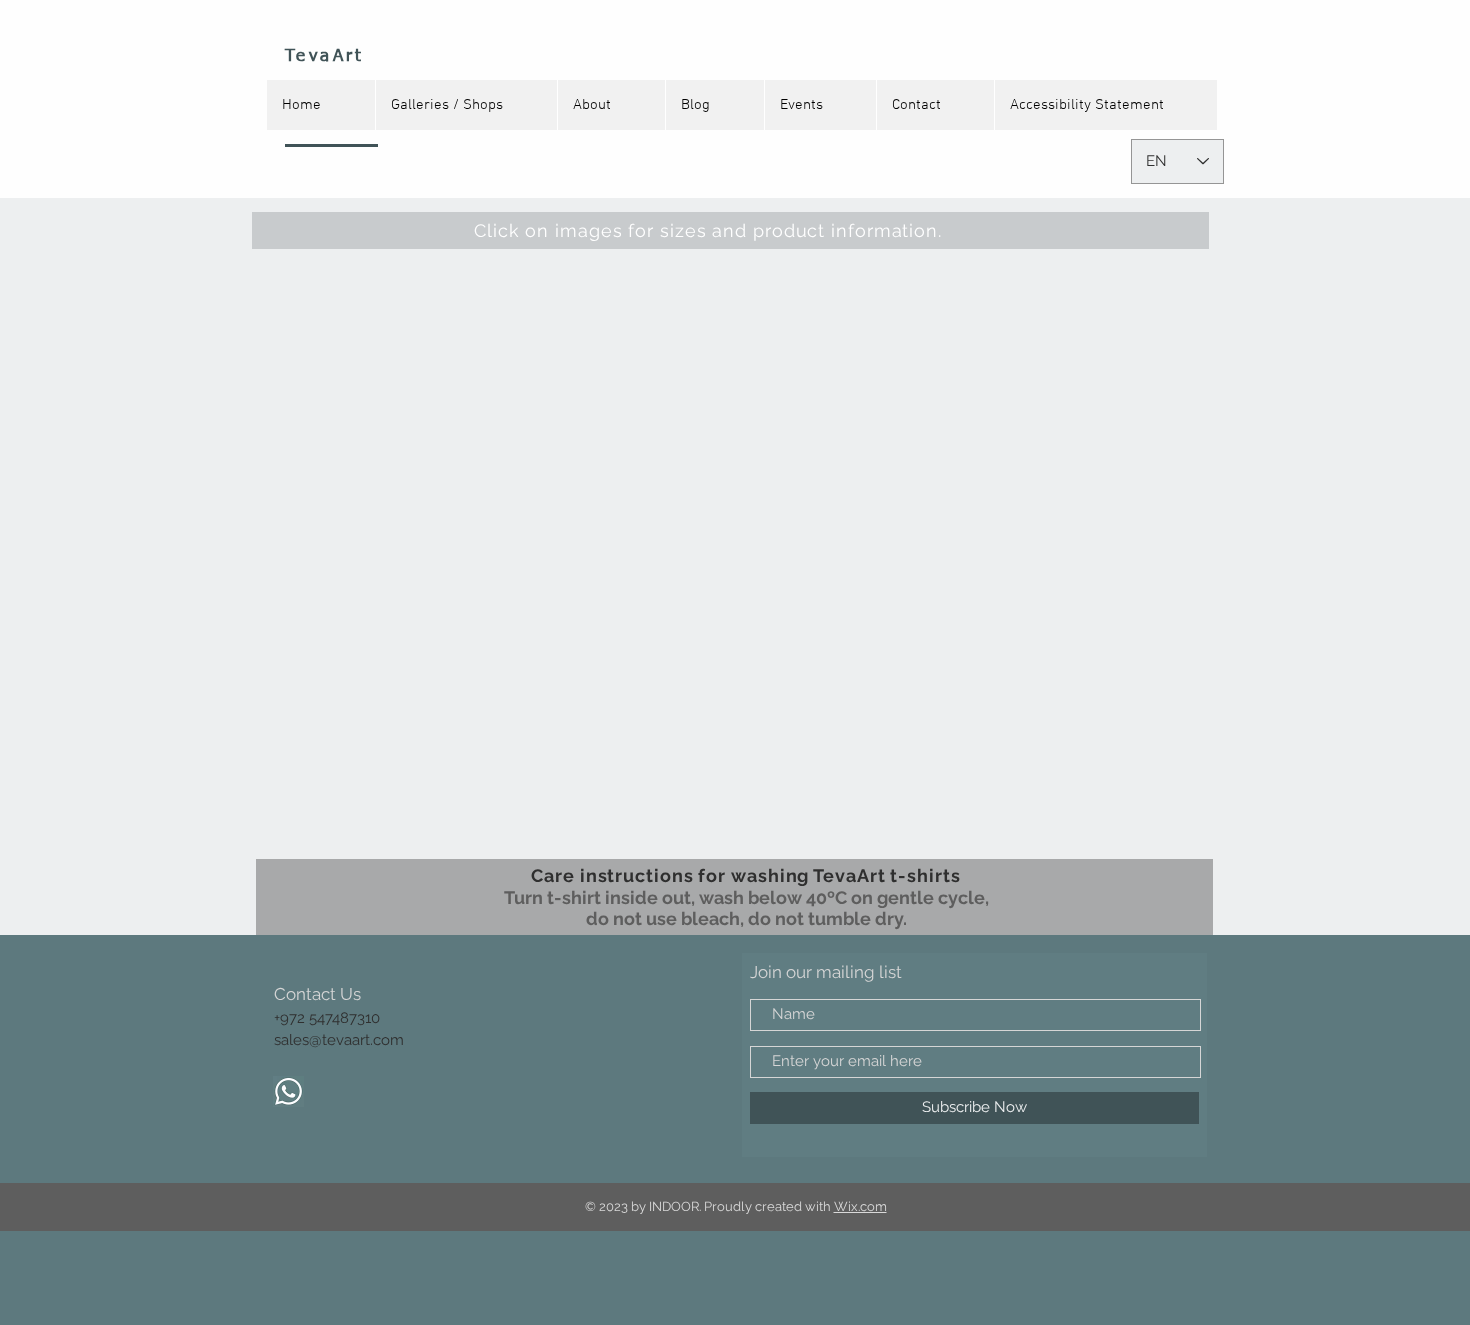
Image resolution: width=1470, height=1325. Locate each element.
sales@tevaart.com (339, 1040)
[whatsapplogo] (288, 1091)
